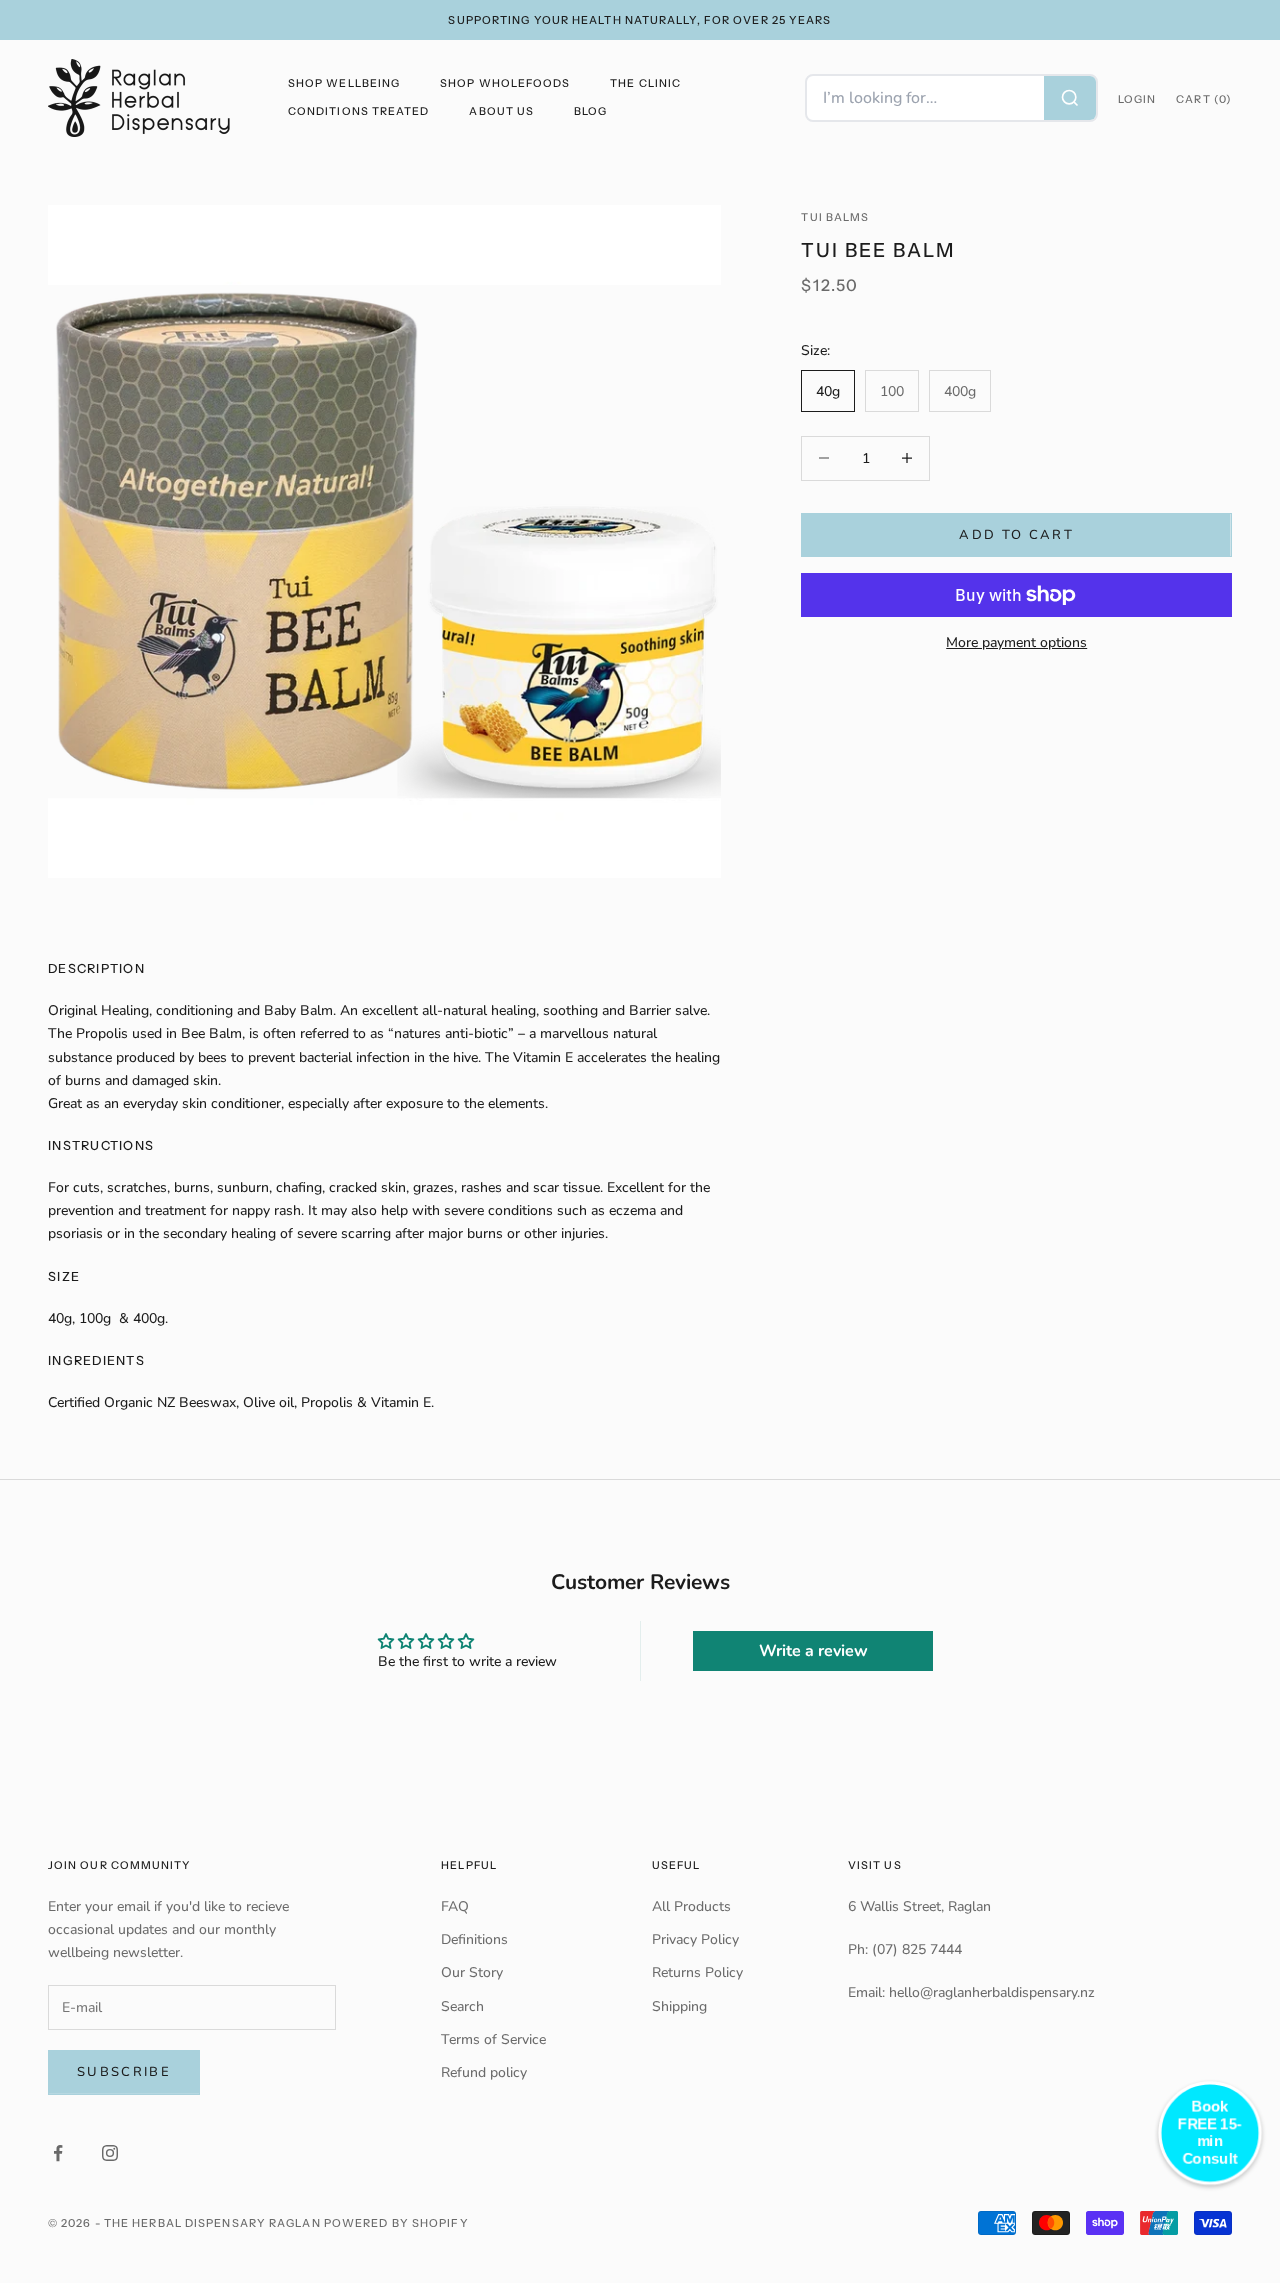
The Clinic (645, 83)
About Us (501, 111)
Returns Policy (697, 1972)
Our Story (472, 1972)
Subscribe (124, 2072)
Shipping (679, 2006)
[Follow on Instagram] (110, 2153)
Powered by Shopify (396, 2223)
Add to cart (1016, 534)
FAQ (455, 1906)
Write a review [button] (813, 1651)
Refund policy (484, 2072)
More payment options (1016, 642)
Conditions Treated (358, 111)
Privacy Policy (695, 1939)
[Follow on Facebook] (58, 2153)
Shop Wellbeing (344, 83)
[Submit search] (1070, 98)
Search (462, 2006)
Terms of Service (493, 2039)
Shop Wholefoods (505, 83)
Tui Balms (835, 217)
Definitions (474, 1939)
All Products (691, 1906)
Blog (590, 111)
